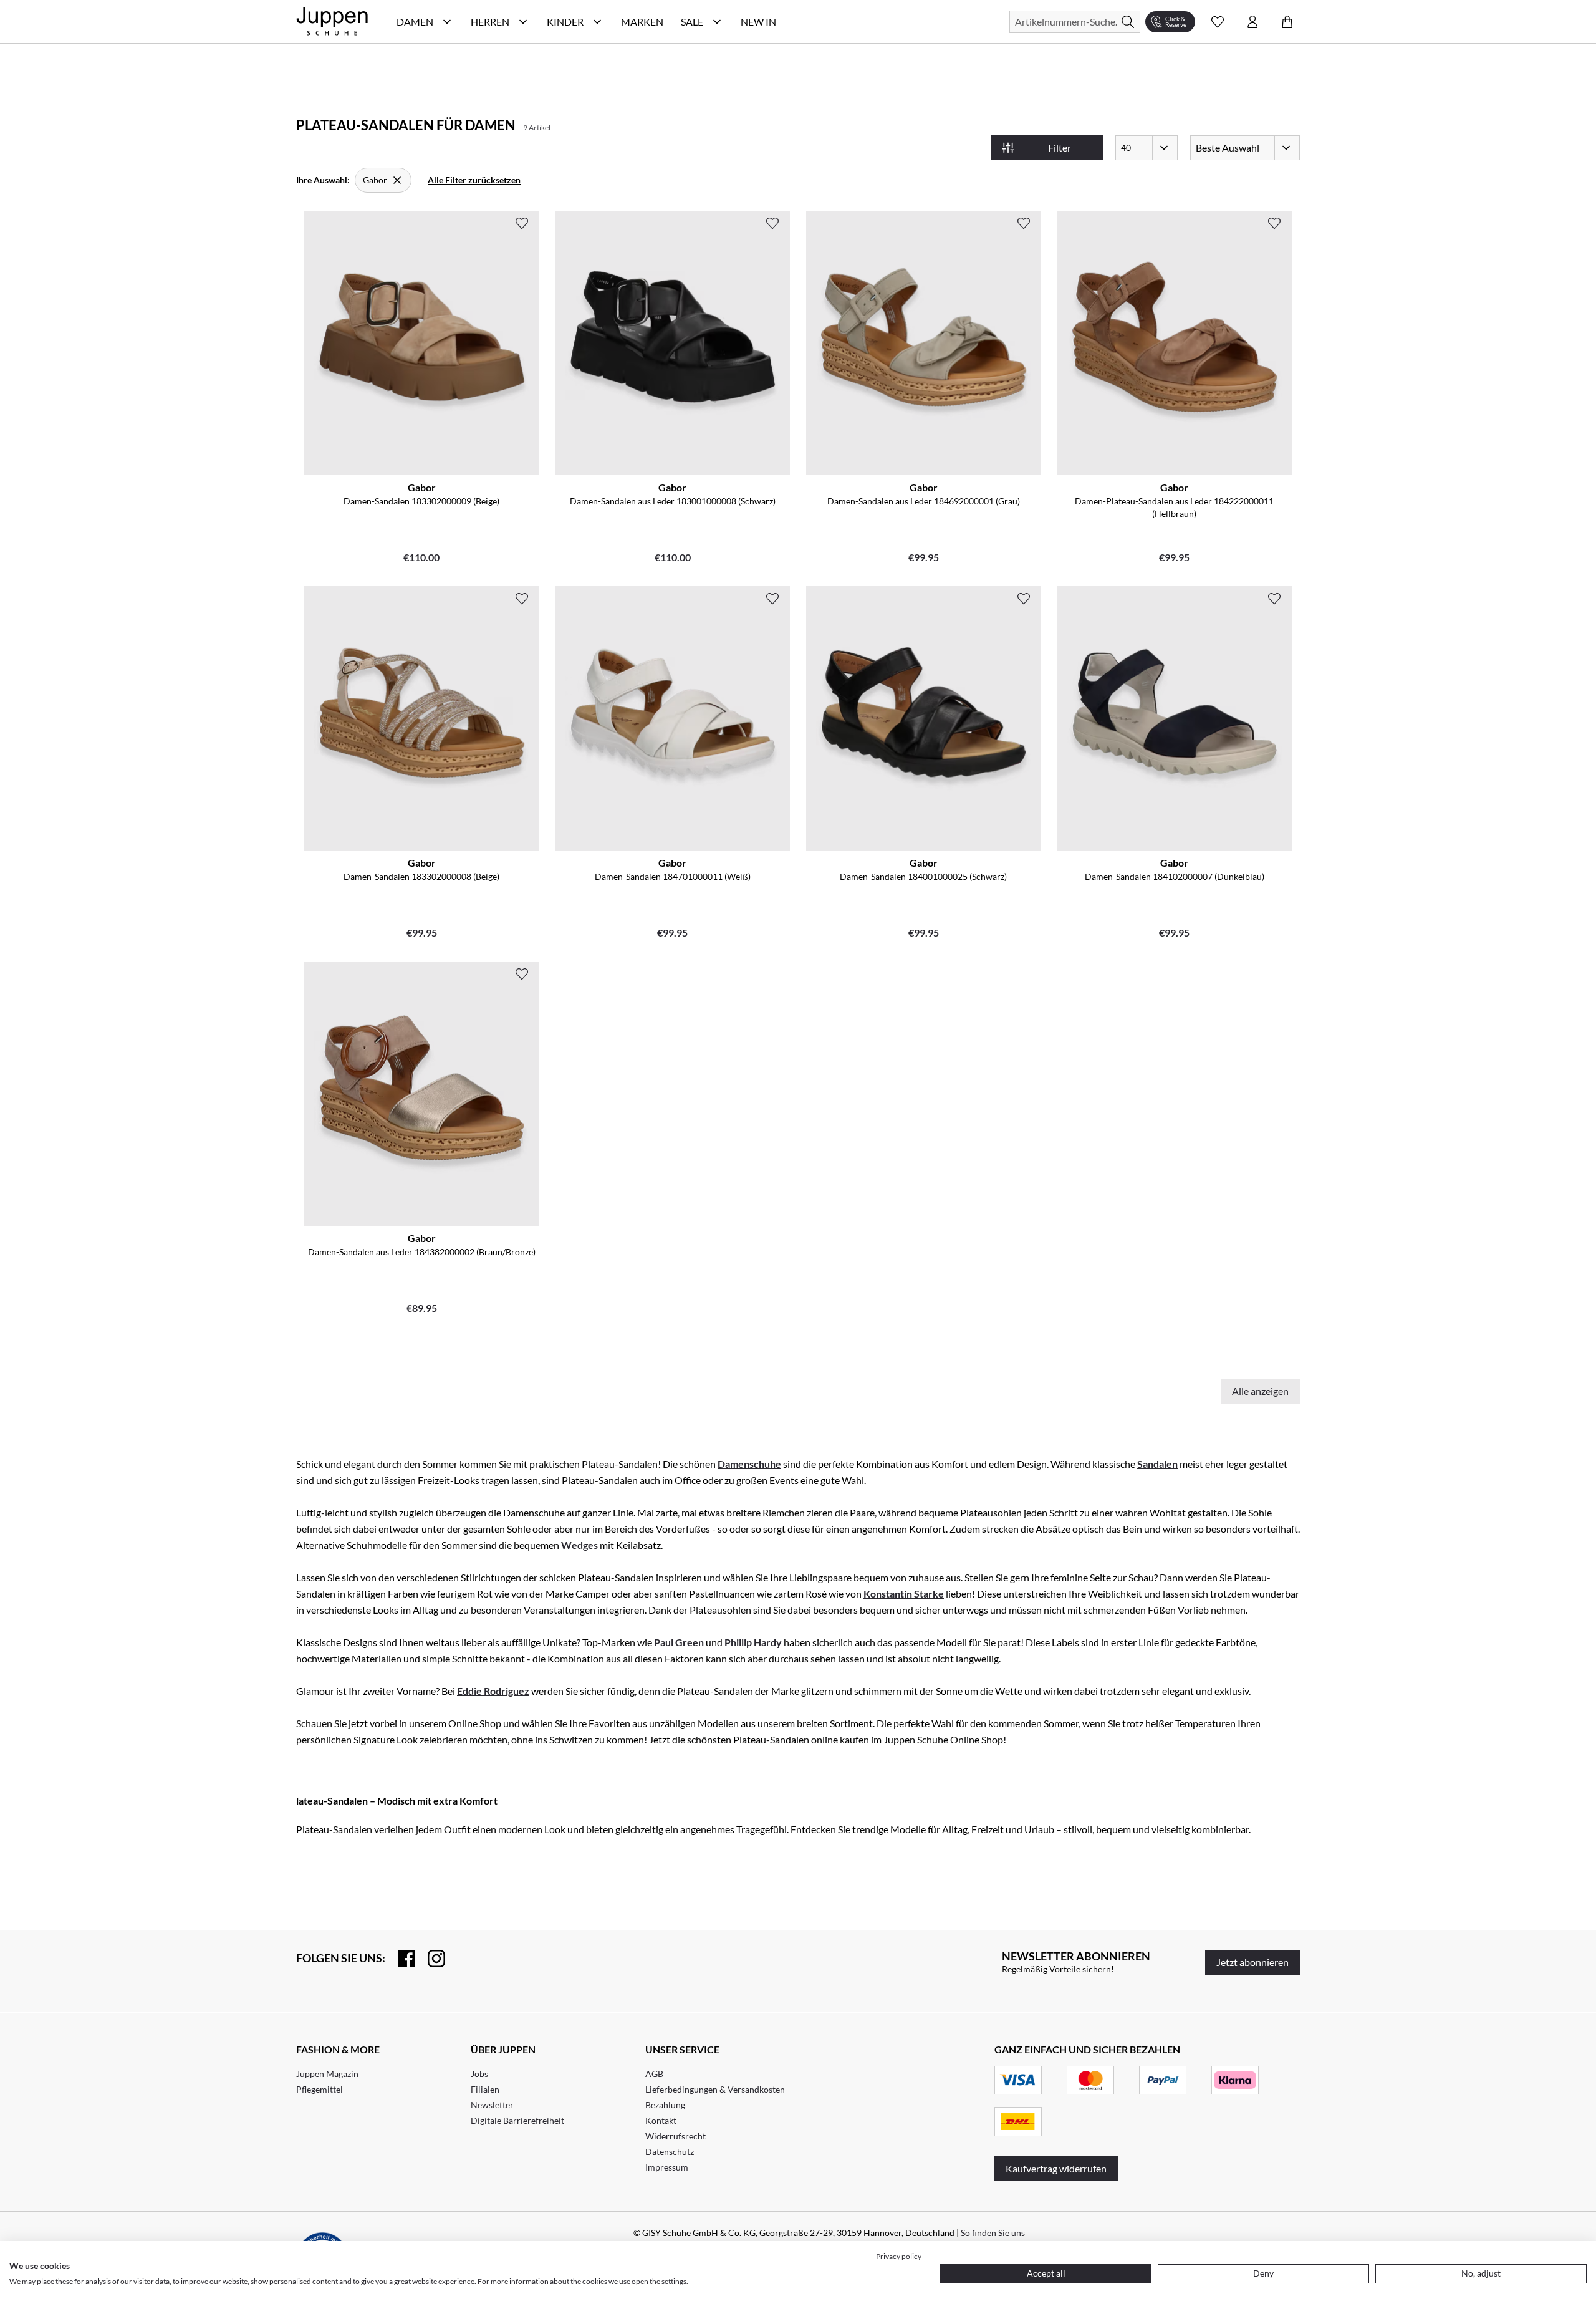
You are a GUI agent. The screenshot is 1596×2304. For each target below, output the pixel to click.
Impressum (667, 2167)
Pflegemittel (320, 2089)
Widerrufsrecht (675, 2136)
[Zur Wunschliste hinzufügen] (522, 223)
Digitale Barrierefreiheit (517, 2120)
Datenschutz (670, 2152)
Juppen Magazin (327, 2074)
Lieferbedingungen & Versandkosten (715, 2089)
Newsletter (492, 2105)
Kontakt (661, 2120)
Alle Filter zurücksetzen (474, 180)
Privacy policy (899, 2256)
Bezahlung (665, 2105)
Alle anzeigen (1260, 1391)
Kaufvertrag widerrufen (1056, 2168)
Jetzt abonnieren (1252, 1962)
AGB (654, 2074)
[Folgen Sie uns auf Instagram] (430, 1959)
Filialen (485, 2089)
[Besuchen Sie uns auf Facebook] (400, 1959)
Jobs (479, 2074)
